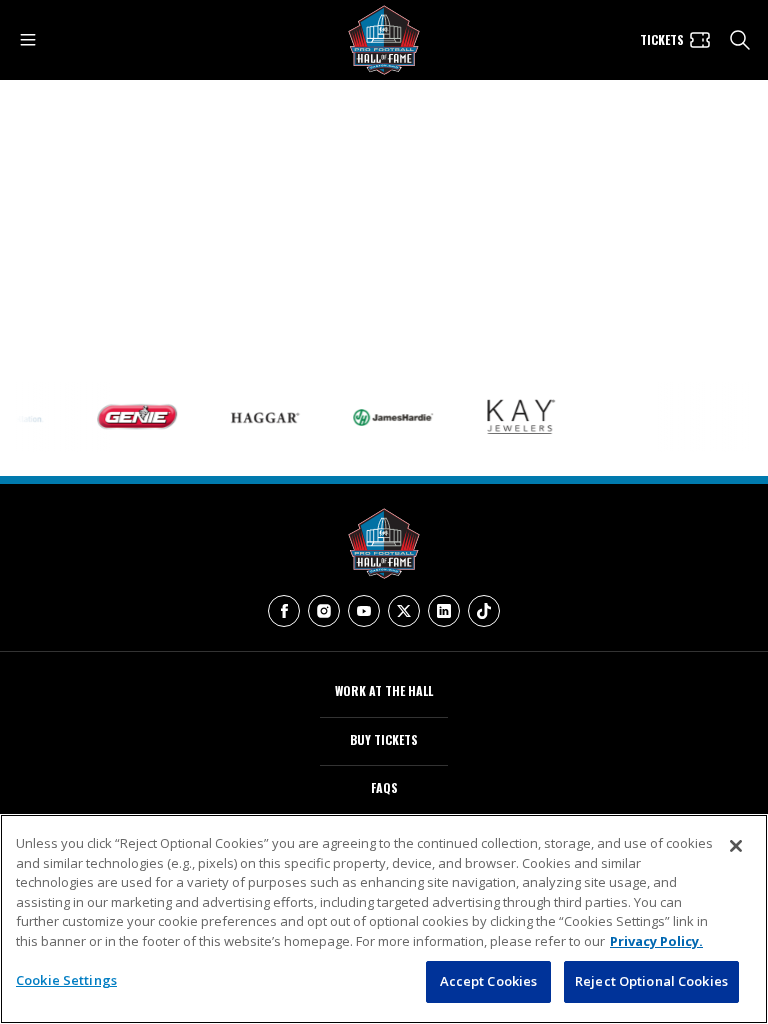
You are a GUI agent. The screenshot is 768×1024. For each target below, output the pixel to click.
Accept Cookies (489, 981)
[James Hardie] (385, 417)
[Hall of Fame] (384, 543)
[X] (404, 611)
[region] (384, 919)
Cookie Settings (66, 980)
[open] (28, 40)
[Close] (736, 846)
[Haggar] (257, 417)
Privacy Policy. (656, 941)
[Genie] (129, 417)
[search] (740, 40)
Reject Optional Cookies (651, 981)
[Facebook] (284, 611)
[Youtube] (364, 611)
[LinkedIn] (444, 611)
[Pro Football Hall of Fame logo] (384, 40)
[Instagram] (324, 611)
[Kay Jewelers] (513, 417)
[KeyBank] (641, 417)
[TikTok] (484, 611)
